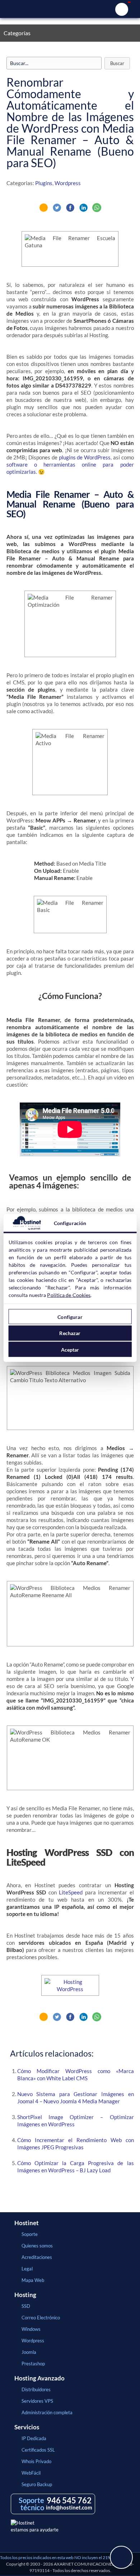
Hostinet (70, 9)
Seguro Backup (37, 2484)
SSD (26, 2306)
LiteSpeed (71, 1892)
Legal (27, 2269)
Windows (31, 2329)
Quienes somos (37, 2246)
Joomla (29, 2352)
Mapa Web (33, 2280)
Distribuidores (36, 2389)
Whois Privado (36, 2461)
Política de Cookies (69, 1295)
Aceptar (70, 1349)
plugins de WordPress (85, 457)
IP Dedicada (34, 2438)
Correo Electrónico (41, 2318)
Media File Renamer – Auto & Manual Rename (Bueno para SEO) (70, 504)
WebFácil (31, 2473)
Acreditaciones (37, 2257)
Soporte (30, 2234)
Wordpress (68, 183)
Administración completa (47, 2412)
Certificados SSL (38, 2450)
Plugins (44, 183)
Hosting (25, 2295)
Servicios (27, 2427)
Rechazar (70, 1333)
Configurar (70, 1317)
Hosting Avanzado (39, 2378)
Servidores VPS (37, 2401)
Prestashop (33, 2364)
